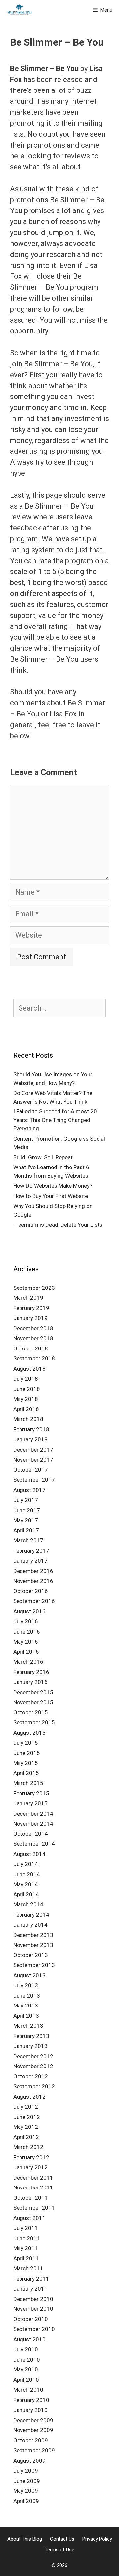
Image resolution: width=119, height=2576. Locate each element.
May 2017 (26, 1520)
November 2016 (33, 1581)
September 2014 (34, 1844)
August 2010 (29, 2339)
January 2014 (30, 1925)
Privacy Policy (97, 2539)
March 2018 (28, 1419)
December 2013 (33, 1935)
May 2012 (26, 2127)
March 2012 (28, 2147)
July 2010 (26, 2349)
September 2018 (34, 1358)
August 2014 (29, 1854)
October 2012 (31, 2076)
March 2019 (28, 1298)
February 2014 (31, 1915)
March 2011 (28, 2268)
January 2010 (30, 2410)
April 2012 (26, 2137)
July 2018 (26, 1379)
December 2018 (33, 1328)
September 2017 (34, 1480)
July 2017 (26, 1500)
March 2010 (28, 2390)
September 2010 (34, 2329)
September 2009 (34, 2450)
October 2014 (31, 1834)
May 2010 (26, 2369)
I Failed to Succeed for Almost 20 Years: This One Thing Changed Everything (55, 1120)
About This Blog (25, 2539)
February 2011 (31, 2279)
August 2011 (29, 2218)
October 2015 (31, 1712)
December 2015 (33, 1692)
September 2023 (34, 1288)
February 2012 (31, 2157)
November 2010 (33, 2309)
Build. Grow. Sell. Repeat (43, 1157)
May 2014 (26, 1884)
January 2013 (30, 2046)
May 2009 (26, 2491)
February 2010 (31, 2400)
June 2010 (27, 2360)
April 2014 (26, 1894)
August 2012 (29, 2097)
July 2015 (26, 1743)
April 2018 (26, 1409)
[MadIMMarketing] (20, 10)
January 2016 (30, 1682)
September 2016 (34, 1601)
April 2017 (26, 1530)
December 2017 (33, 1450)
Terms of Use (59, 2550)
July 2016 (26, 1621)
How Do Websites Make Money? (53, 1186)
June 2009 (27, 2481)
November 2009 (33, 2430)
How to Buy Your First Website (51, 1196)
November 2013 (33, 1945)
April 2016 (26, 1652)
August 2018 (29, 1369)
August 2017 (29, 1490)
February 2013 (31, 2036)
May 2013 (26, 2006)
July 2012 (26, 2107)
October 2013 (31, 1955)
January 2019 (30, 1318)
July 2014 (26, 1864)
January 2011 (30, 2289)
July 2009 (26, 2471)
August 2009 (29, 2461)
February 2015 (31, 1793)
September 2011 (34, 2208)
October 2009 (31, 2440)
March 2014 (28, 1904)
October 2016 (31, 1591)
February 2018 (31, 1429)
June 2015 (27, 1753)
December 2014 (33, 1814)
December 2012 (33, 2056)
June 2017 (27, 1510)
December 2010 (33, 2299)
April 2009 (26, 2501)
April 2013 (26, 2016)
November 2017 (33, 1460)
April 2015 (26, 1773)
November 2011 (33, 2187)
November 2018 (33, 1338)
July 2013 (26, 1985)
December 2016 (33, 1571)
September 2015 (34, 1722)
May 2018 (26, 1399)
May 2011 (26, 2248)
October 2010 (31, 2319)
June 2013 (27, 1996)
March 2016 (28, 1662)
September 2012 (34, 2086)
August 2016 (29, 1611)
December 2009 (33, 2420)
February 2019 (31, 1308)
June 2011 (27, 2238)
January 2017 (30, 1561)
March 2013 (28, 2026)
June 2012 (27, 2117)
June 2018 (27, 1389)
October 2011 (31, 2198)
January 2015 (30, 1803)
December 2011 (33, 2178)
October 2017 (31, 1470)
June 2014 (27, 1874)
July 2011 (26, 2228)
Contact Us (62, 2539)
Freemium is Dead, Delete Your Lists (58, 1225)
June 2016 (27, 1632)
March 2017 (28, 1540)
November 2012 (33, 2066)
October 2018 (31, 1348)
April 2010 (26, 2380)
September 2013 (34, 1965)
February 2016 (31, 1672)
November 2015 (33, 1702)
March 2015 (28, 1783)
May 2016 (26, 1642)
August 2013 (29, 1975)
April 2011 (26, 2258)
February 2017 (31, 1551)
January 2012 (30, 2167)
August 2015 (29, 1733)
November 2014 (33, 1824)
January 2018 (30, 1439)
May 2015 (26, 1763)
